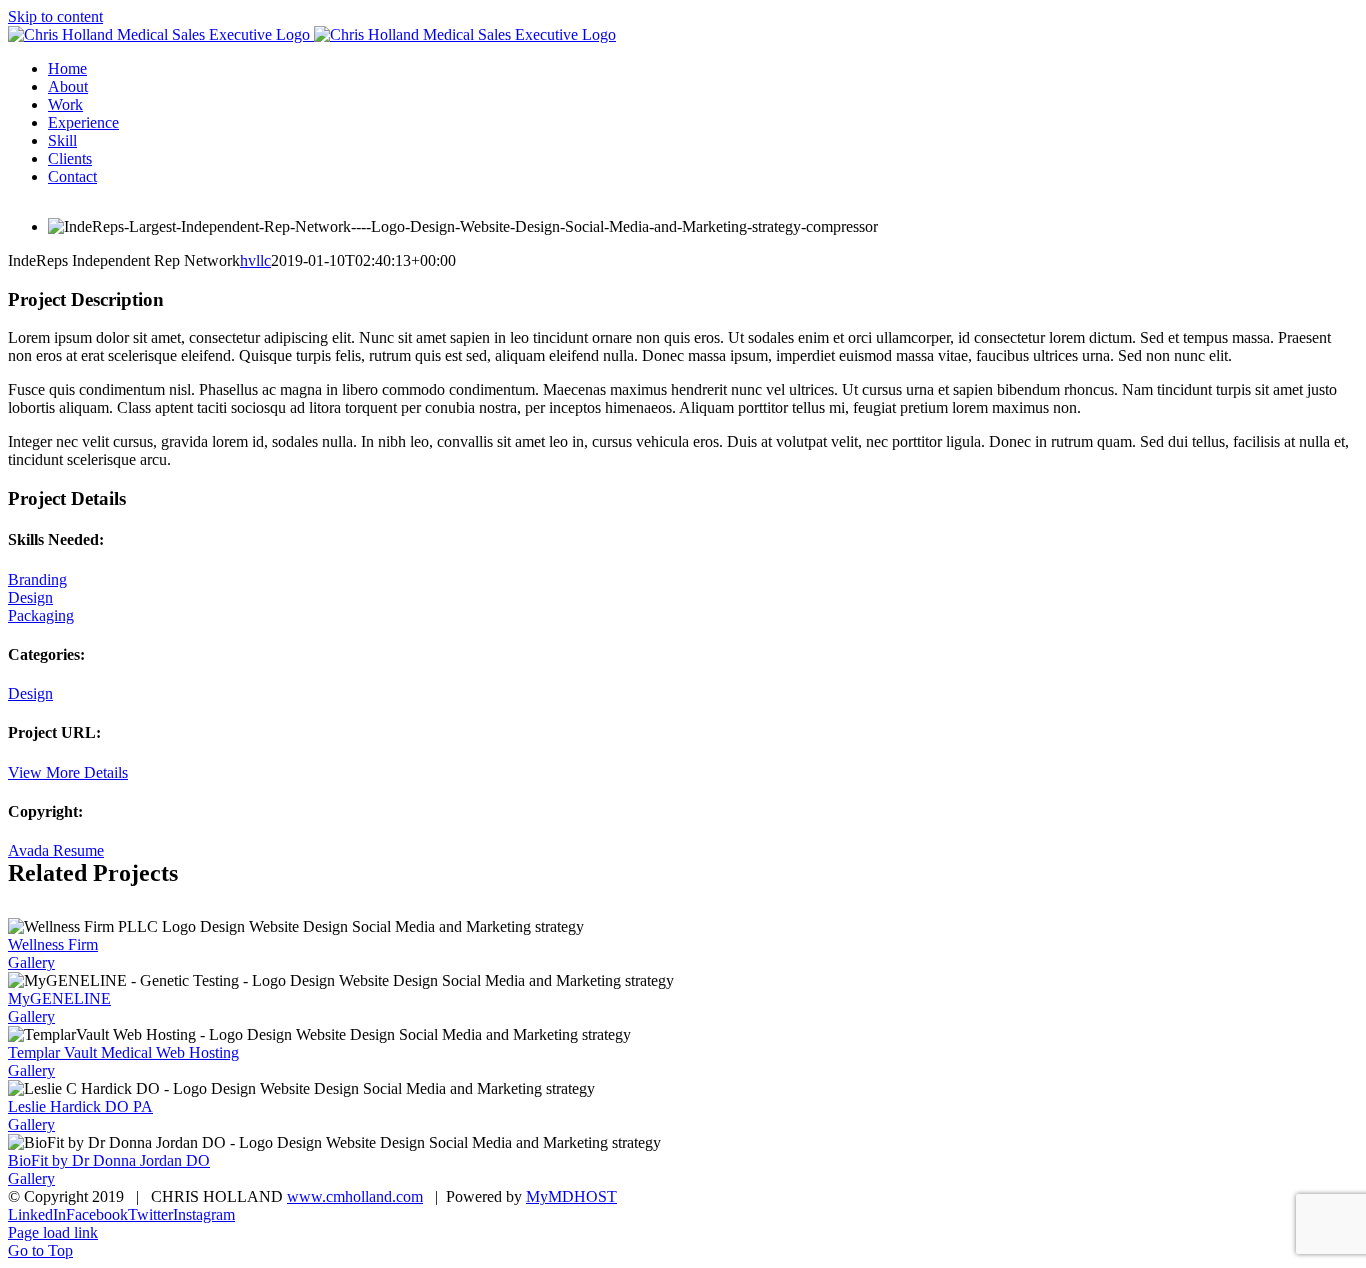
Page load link (53, 1232)
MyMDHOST (571, 1196)
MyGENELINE (59, 998)
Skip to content (55, 16)
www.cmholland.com (355, 1196)
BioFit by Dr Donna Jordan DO (109, 1160)
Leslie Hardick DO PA (80, 1106)
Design (30, 597)
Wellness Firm (53, 944)
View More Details (68, 772)
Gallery (31, 962)
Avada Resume (56, 850)
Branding (37, 579)
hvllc (255, 260)
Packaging (41, 615)
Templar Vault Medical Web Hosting (123, 1052)
